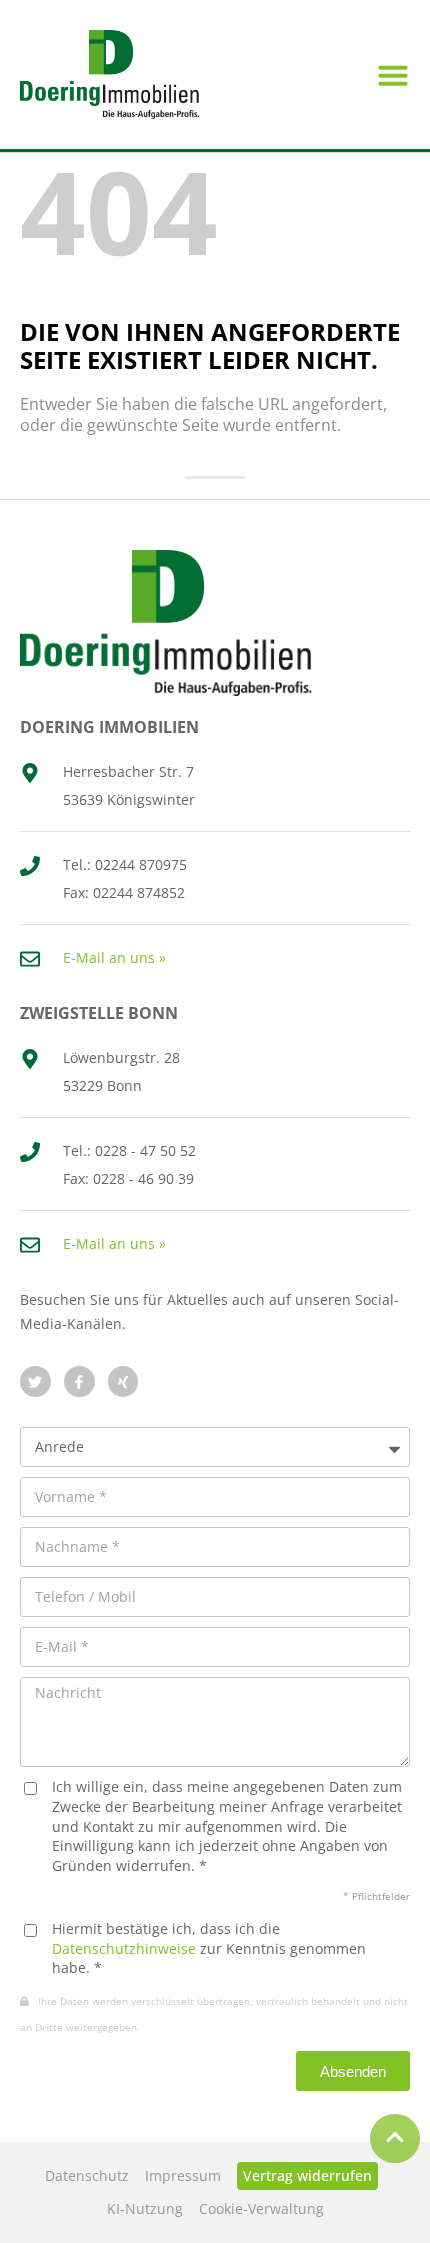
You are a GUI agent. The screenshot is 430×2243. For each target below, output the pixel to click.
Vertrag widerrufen (307, 2175)
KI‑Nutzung (145, 2208)
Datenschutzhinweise (124, 1948)
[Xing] (123, 1381)
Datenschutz (87, 2175)
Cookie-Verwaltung (261, 2208)
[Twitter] (35, 1381)
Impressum (183, 2175)
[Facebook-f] (79, 1381)
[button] (393, 75)
